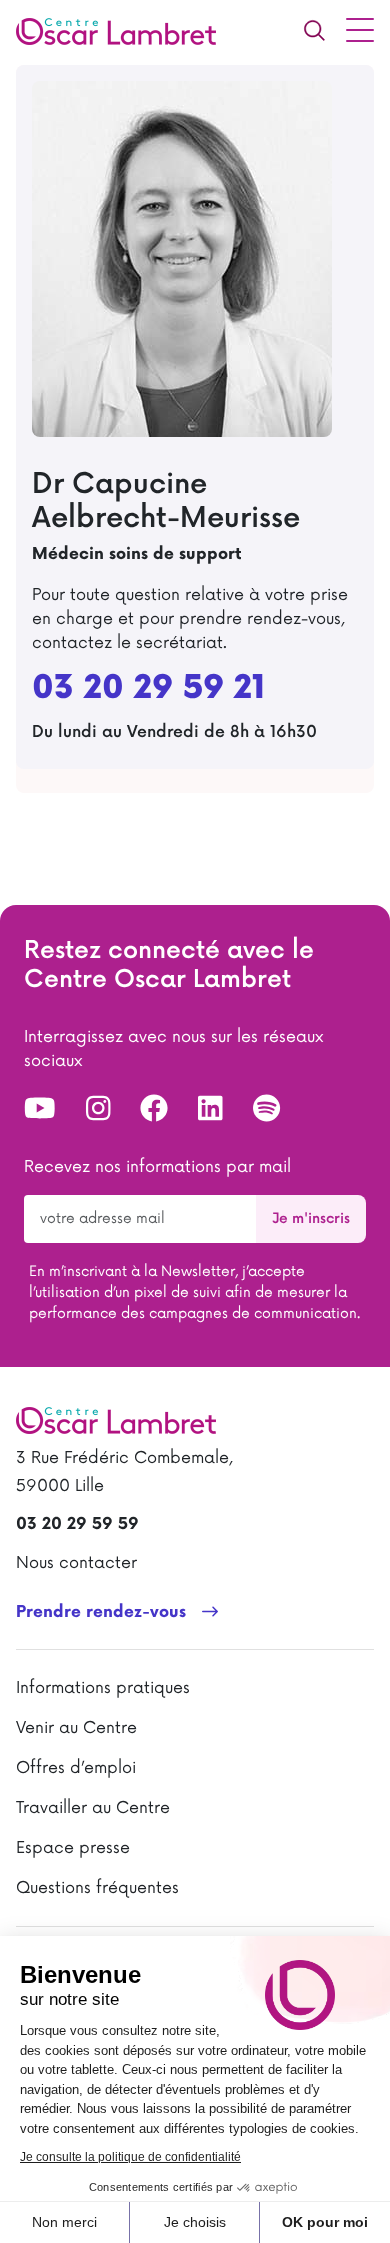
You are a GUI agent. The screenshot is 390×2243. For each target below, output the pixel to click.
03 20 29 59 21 (149, 689)
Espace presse (73, 1848)
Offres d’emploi (76, 1768)
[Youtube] (40, 1110)
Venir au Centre (76, 1728)
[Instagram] (98, 1110)
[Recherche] (314, 30)
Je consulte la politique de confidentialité (130, 2157)
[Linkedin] (210, 1110)
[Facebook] (154, 1110)
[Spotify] (266, 1110)
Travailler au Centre (93, 1808)
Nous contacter (76, 1563)
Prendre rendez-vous (101, 1612)
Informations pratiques (103, 1688)
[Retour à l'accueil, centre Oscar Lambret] (124, 30)
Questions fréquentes (97, 1888)
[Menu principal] (360, 30)
